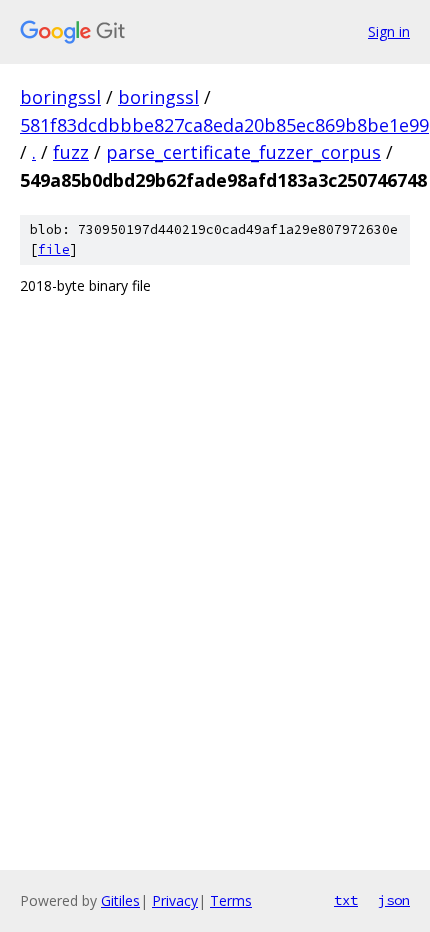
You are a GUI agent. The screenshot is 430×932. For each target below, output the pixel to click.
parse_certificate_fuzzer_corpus (243, 152)
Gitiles (120, 900)
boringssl (60, 97)
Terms (231, 900)
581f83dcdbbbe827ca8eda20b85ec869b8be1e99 (224, 125)
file (54, 249)
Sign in (389, 31)
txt (346, 900)
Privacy (175, 900)
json (394, 900)
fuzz (71, 152)
